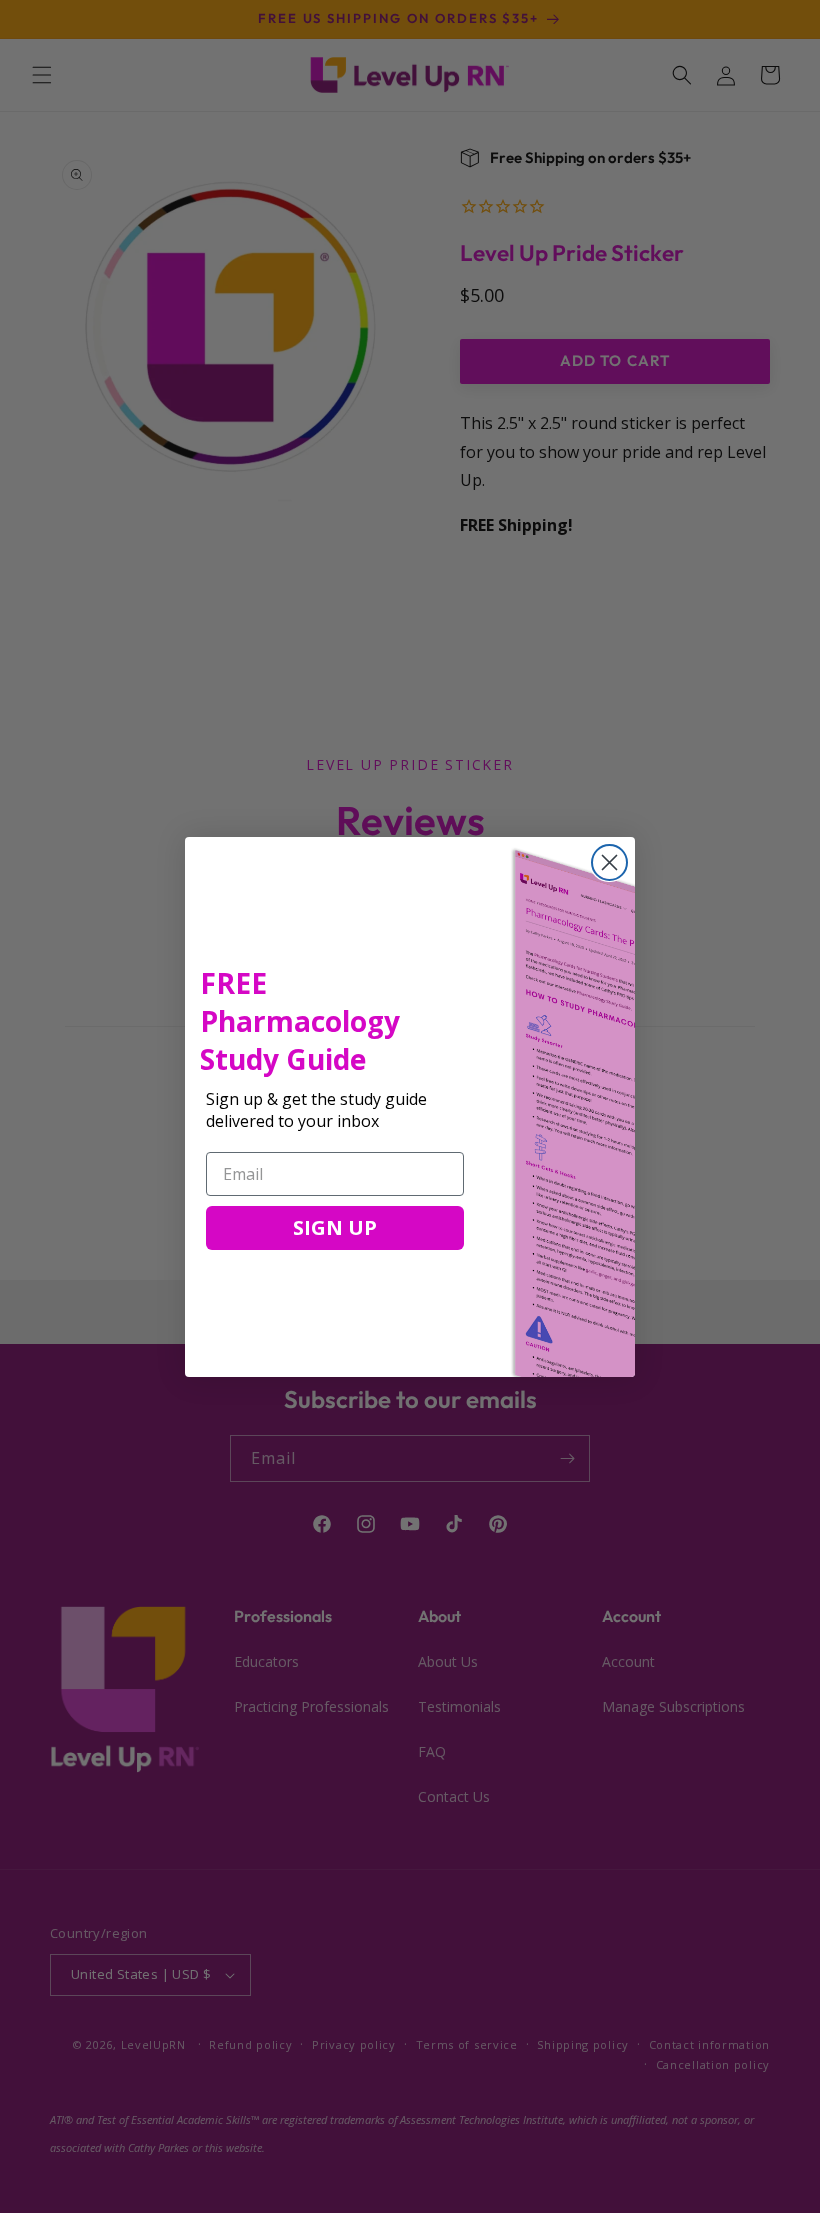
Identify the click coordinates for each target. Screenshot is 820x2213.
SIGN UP (335, 1227)
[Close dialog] (609, 862)
